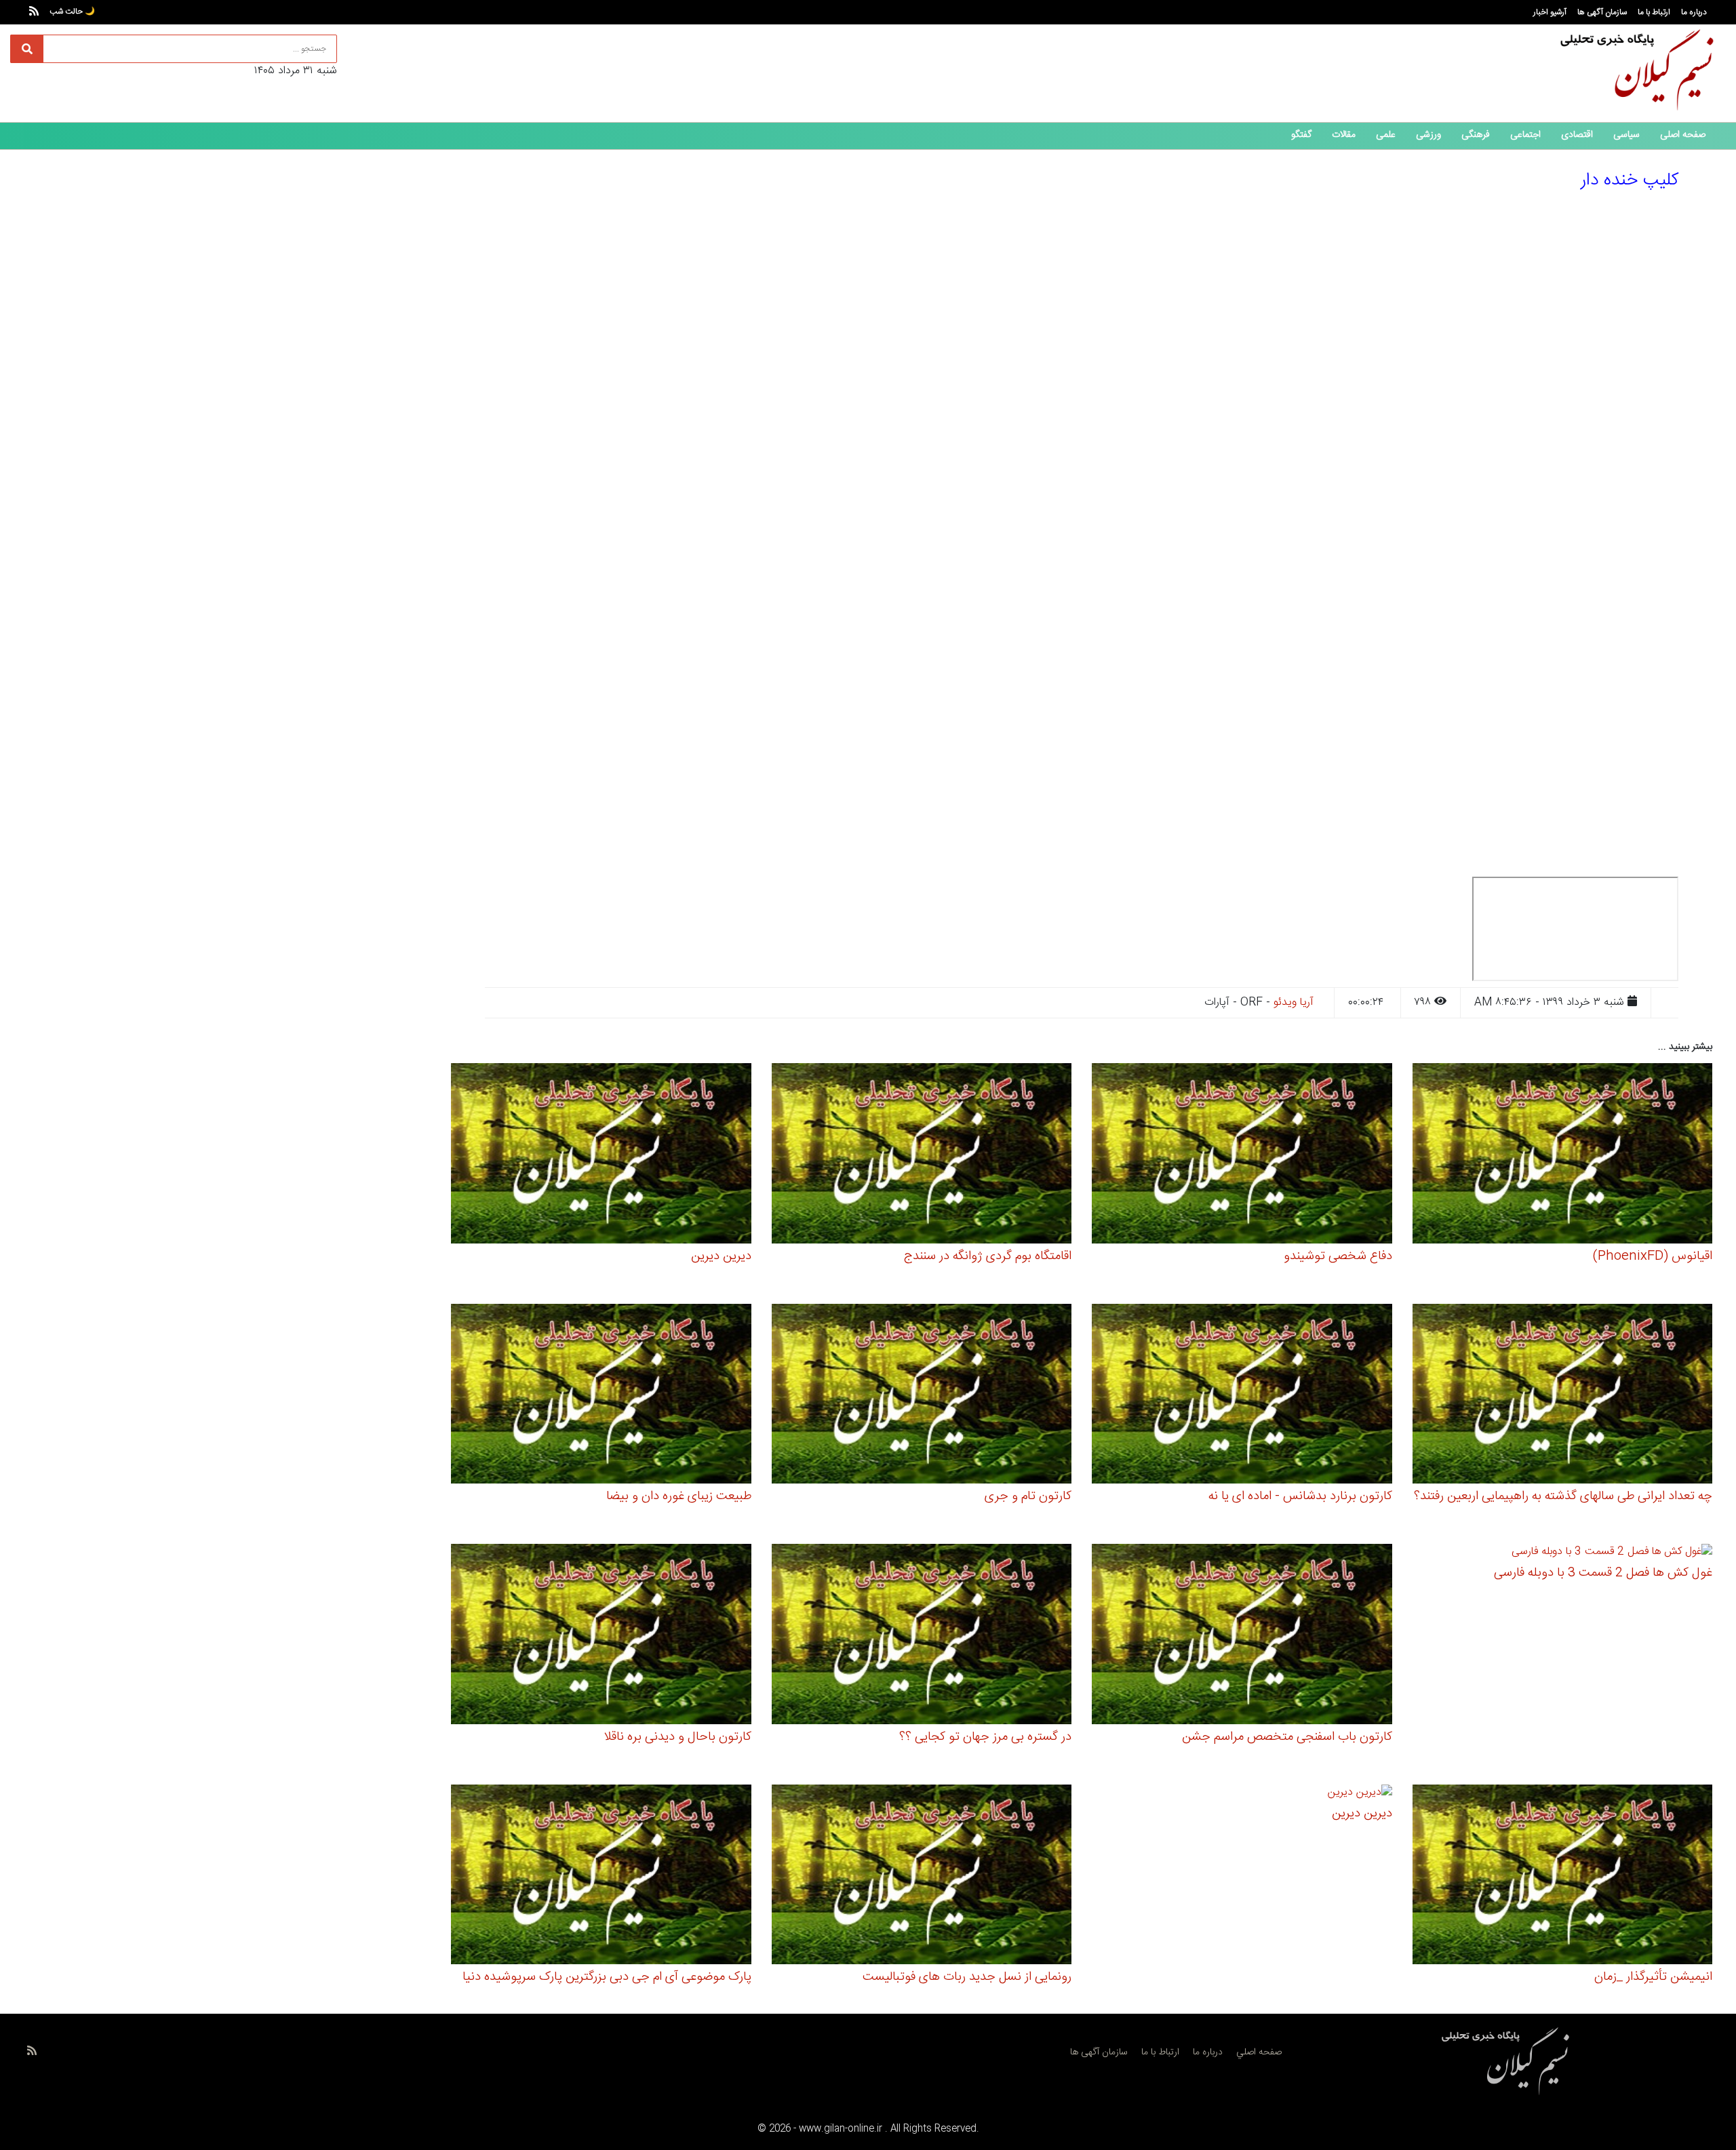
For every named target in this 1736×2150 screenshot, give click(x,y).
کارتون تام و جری (1028, 1496)
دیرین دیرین (721, 1256)
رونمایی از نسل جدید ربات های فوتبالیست (967, 1977)
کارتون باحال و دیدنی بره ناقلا (677, 1737)
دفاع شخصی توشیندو (1338, 1256)
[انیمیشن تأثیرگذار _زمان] (1563, 1876)
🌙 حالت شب (72, 12)
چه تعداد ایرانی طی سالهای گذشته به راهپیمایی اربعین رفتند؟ (1563, 1496)
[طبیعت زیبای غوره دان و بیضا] (601, 1396)
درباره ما (1694, 12)
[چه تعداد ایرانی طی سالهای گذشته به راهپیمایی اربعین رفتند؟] (1563, 1396)
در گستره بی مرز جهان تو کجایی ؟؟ (985, 1737)
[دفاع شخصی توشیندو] (1242, 1156)
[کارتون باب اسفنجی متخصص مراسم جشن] (1242, 1636)
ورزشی (1428, 135)
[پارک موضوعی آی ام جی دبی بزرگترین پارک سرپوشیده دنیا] (601, 1876)
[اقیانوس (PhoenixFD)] (1563, 1156)
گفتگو (1301, 135)
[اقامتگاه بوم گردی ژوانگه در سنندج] (922, 1156)
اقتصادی (1577, 135)
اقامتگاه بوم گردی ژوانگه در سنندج (988, 1256)
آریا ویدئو (1294, 1002)
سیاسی (1626, 135)
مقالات (1344, 135)
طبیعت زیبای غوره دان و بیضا (679, 1496)
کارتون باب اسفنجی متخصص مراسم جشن (1287, 1737)
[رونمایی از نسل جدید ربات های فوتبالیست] (922, 1876)
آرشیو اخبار (1550, 12)
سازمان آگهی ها (1602, 12)
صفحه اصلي (1259, 2052)
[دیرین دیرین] (601, 1156)
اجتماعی (1525, 135)
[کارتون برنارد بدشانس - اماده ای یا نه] (1242, 1396)
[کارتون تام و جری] (922, 1396)
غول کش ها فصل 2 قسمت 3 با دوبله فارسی (1603, 1573)
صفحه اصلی (1683, 135)
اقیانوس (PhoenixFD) (1653, 1256)
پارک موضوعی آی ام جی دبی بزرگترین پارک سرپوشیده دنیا (607, 1977)
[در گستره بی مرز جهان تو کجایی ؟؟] (922, 1636)
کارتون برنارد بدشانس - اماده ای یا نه (1300, 1496)
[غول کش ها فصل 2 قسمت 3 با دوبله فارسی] (1612, 1554)
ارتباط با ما (1654, 12)
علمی (1386, 135)
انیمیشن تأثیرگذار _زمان (1653, 1977)
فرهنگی (1476, 135)
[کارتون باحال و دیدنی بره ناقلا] (601, 1636)
